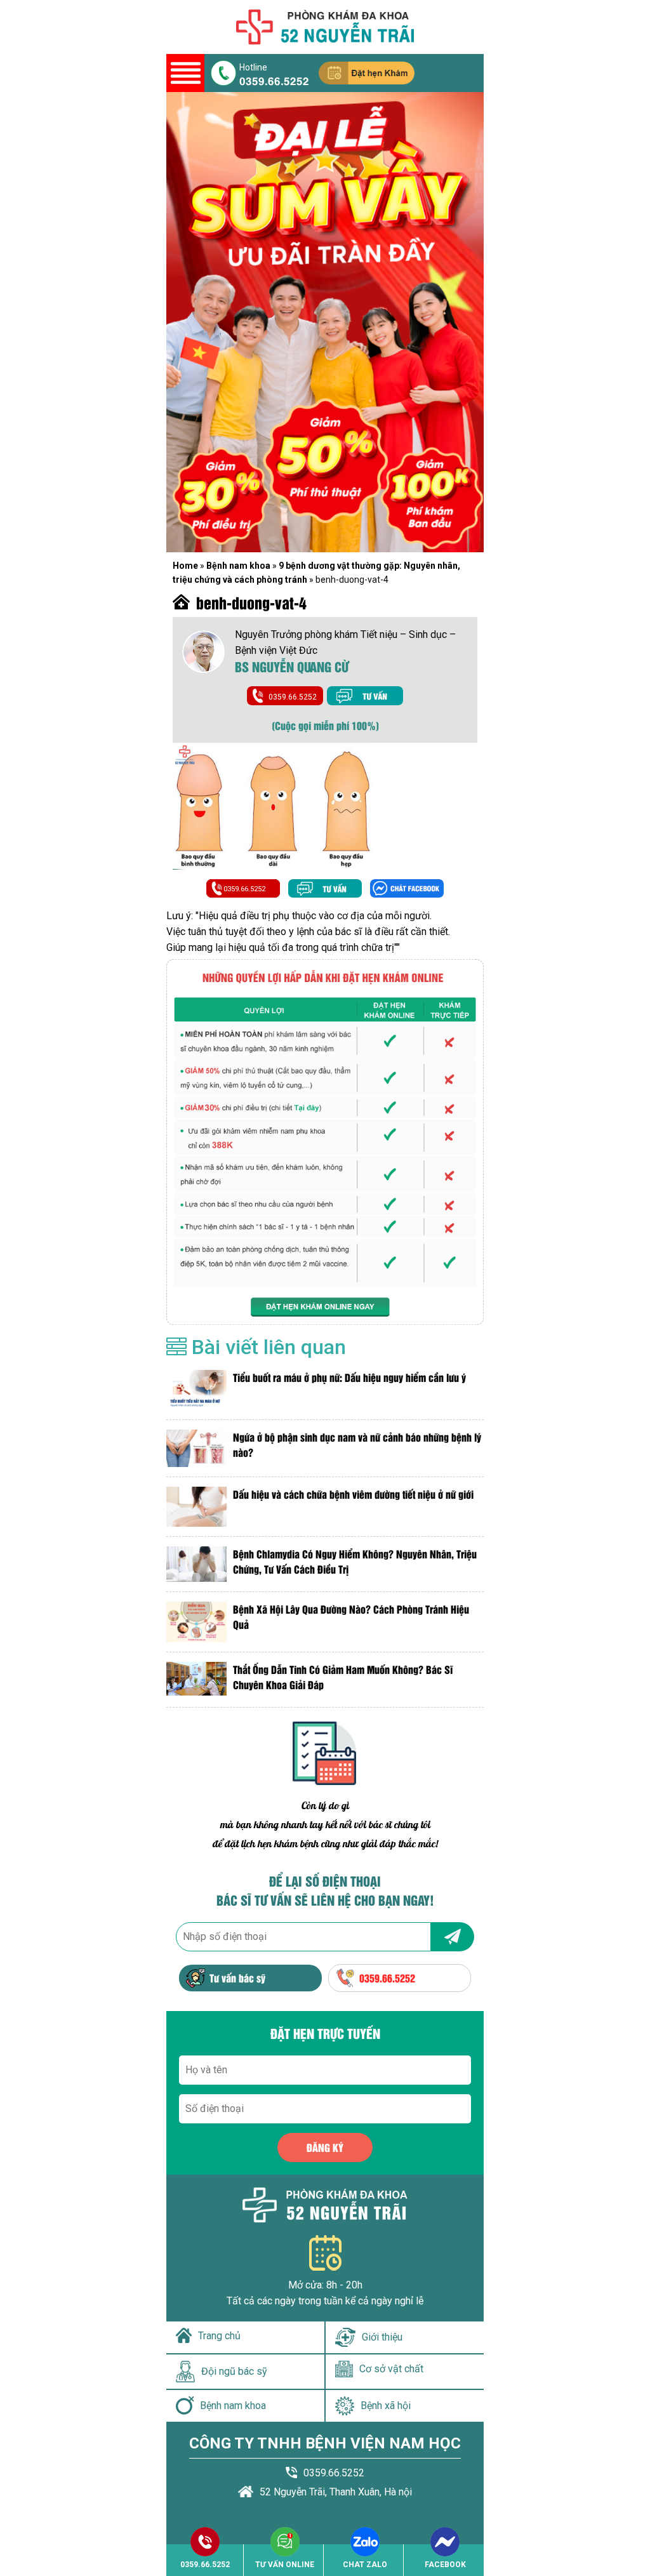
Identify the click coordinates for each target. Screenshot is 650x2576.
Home (185, 566)
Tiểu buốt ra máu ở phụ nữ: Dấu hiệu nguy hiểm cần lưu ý (349, 1377)
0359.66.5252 (274, 80)
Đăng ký (325, 2147)
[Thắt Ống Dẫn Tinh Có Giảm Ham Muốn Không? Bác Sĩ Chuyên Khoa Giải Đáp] (196, 1680)
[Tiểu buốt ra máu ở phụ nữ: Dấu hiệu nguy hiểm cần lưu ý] (196, 1390)
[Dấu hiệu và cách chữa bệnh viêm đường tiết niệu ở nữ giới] (196, 1507)
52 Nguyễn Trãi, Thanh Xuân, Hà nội (336, 2492)
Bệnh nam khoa (238, 566)
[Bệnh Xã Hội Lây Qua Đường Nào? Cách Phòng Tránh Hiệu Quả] (196, 1622)
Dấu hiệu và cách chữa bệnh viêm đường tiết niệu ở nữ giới (353, 1494)
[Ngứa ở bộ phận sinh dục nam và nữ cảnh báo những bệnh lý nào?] (196, 1448)
